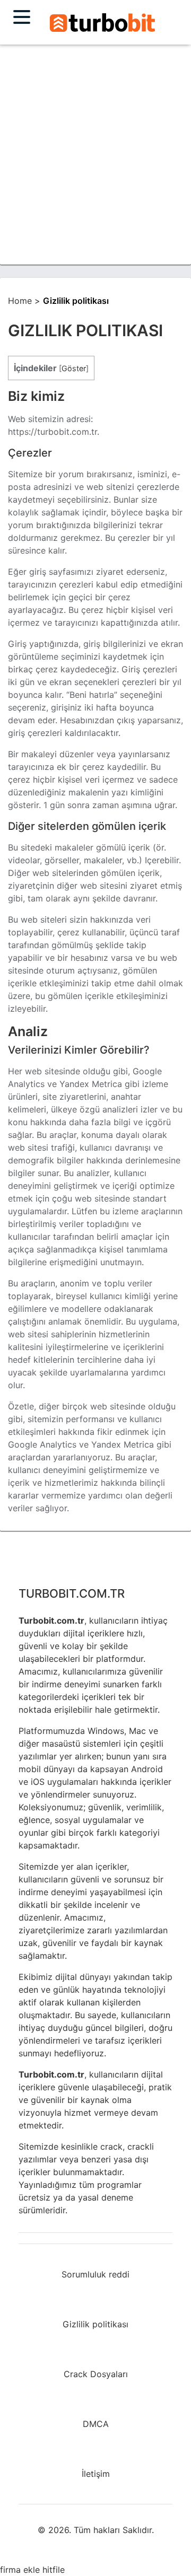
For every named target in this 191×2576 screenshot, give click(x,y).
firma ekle (20, 2570)
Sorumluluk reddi (95, 2274)
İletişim (96, 2474)
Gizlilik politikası (95, 2324)
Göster (74, 368)
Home (20, 301)
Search (102, 23)
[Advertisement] (95, 154)
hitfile (54, 2570)
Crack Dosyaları (96, 2374)
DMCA (96, 2424)
